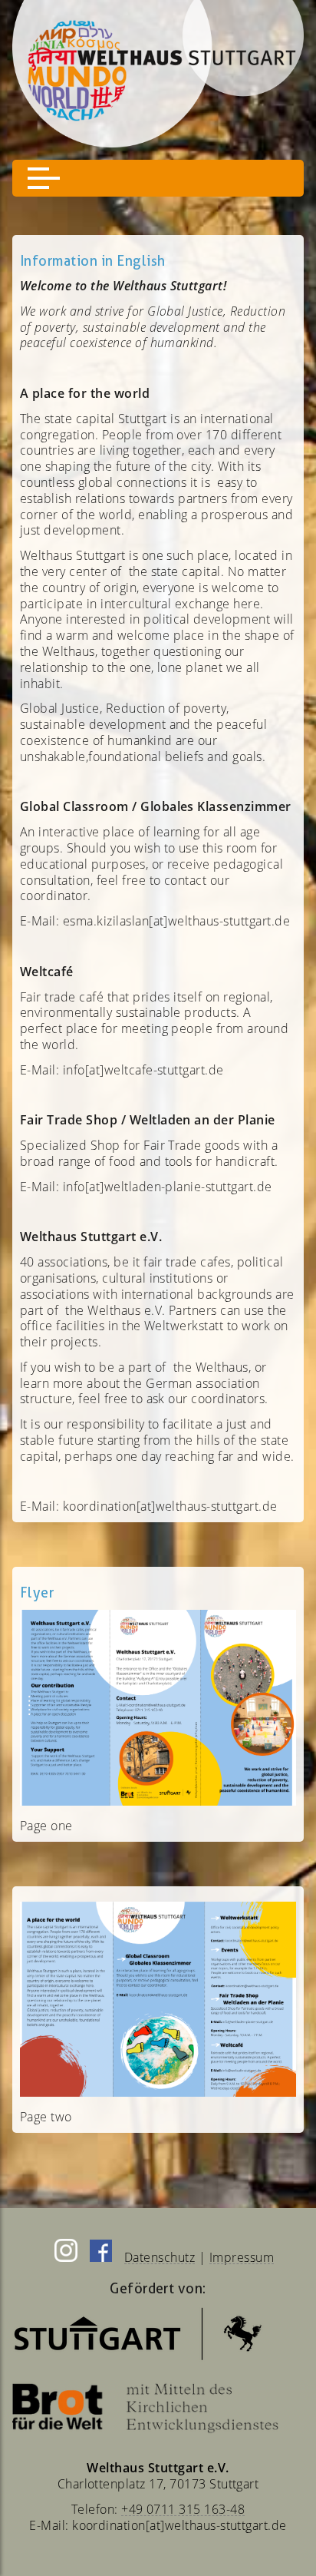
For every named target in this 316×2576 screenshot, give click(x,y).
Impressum (242, 2257)
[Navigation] (158, 178)
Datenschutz (160, 2257)
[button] (44, 178)
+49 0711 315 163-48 (183, 2509)
